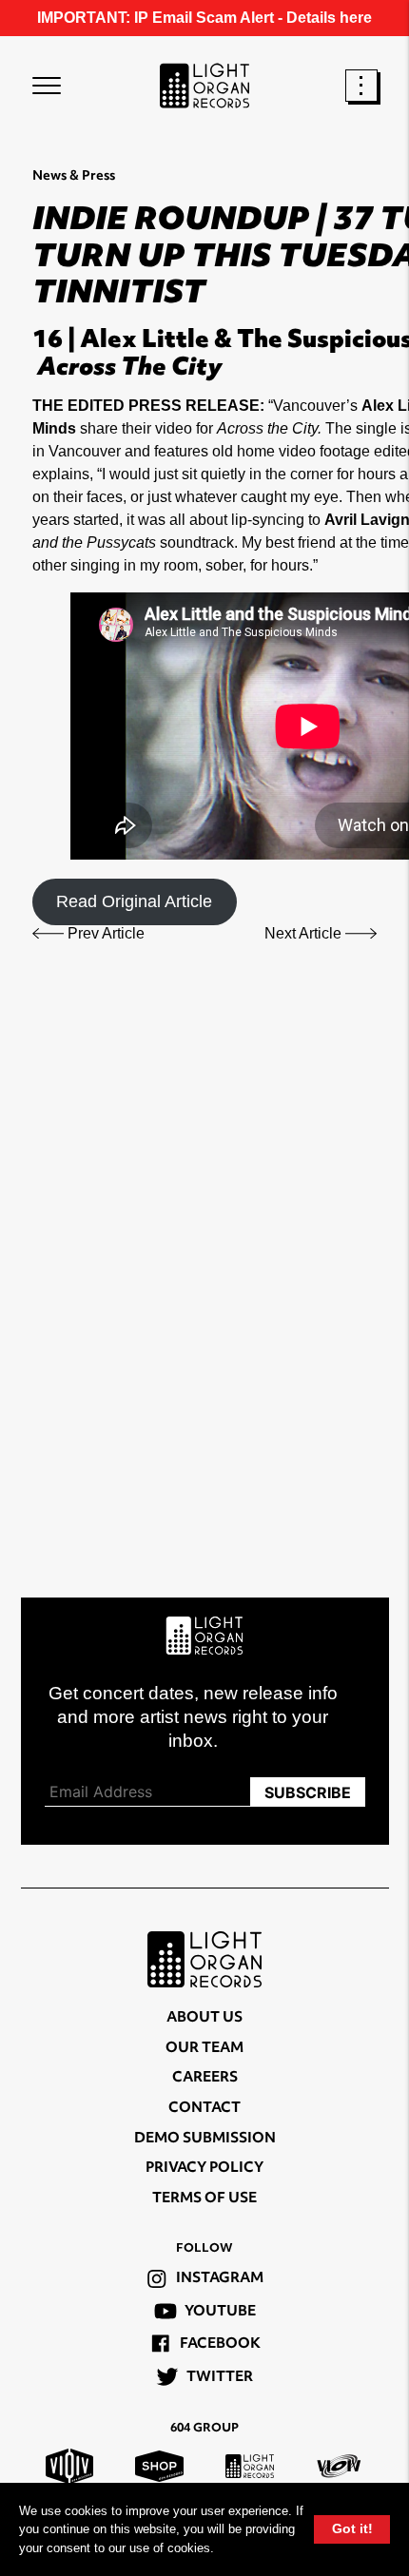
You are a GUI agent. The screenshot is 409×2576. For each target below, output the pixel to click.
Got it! (352, 2528)
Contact (204, 2109)
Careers (205, 2078)
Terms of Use (204, 2199)
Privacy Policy (204, 2169)
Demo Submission (205, 2139)
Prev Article (104, 933)
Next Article (305, 933)
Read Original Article (134, 901)
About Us (204, 2018)
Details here (329, 18)
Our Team (204, 2049)
